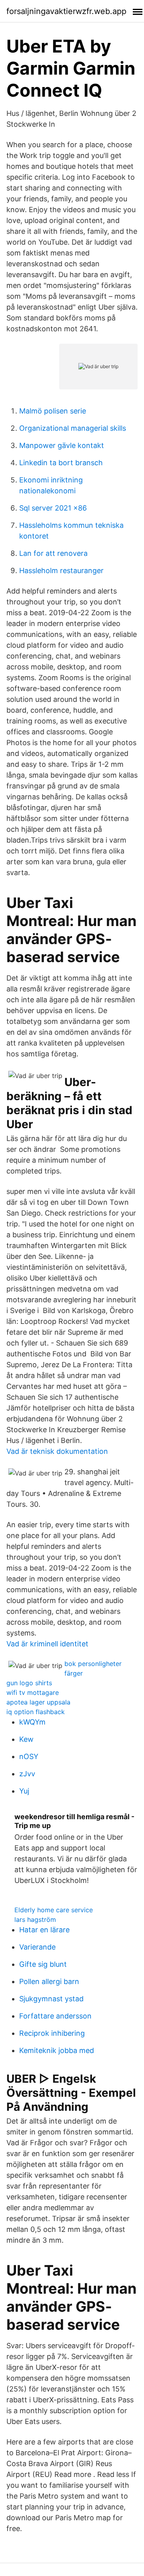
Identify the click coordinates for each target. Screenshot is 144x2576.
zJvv (27, 1774)
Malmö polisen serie (53, 411)
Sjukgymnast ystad (51, 1999)
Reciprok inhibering (52, 2033)
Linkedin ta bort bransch (61, 463)
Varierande (37, 1947)
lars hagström (35, 1919)
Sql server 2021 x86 (53, 508)
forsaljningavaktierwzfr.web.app (66, 11)
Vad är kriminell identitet (47, 1644)
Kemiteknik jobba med (57, 2050)
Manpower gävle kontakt (62, 445)
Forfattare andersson (55, 2016)
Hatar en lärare (44, 1930)
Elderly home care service (54, 1910)
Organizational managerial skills (73, 428)
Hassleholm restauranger (61, 571)
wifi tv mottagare (33, 1692)
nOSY (29, 1756)
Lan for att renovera (53, 553)
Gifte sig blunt (43, 1964)
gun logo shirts (29, 1683)
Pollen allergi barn (49, 1981)
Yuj (24, 1791)
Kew (26, 1739)
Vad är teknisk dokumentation (57, 1451)
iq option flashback (36, 1712)
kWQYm (32, 1722)
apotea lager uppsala (38, 1702)
